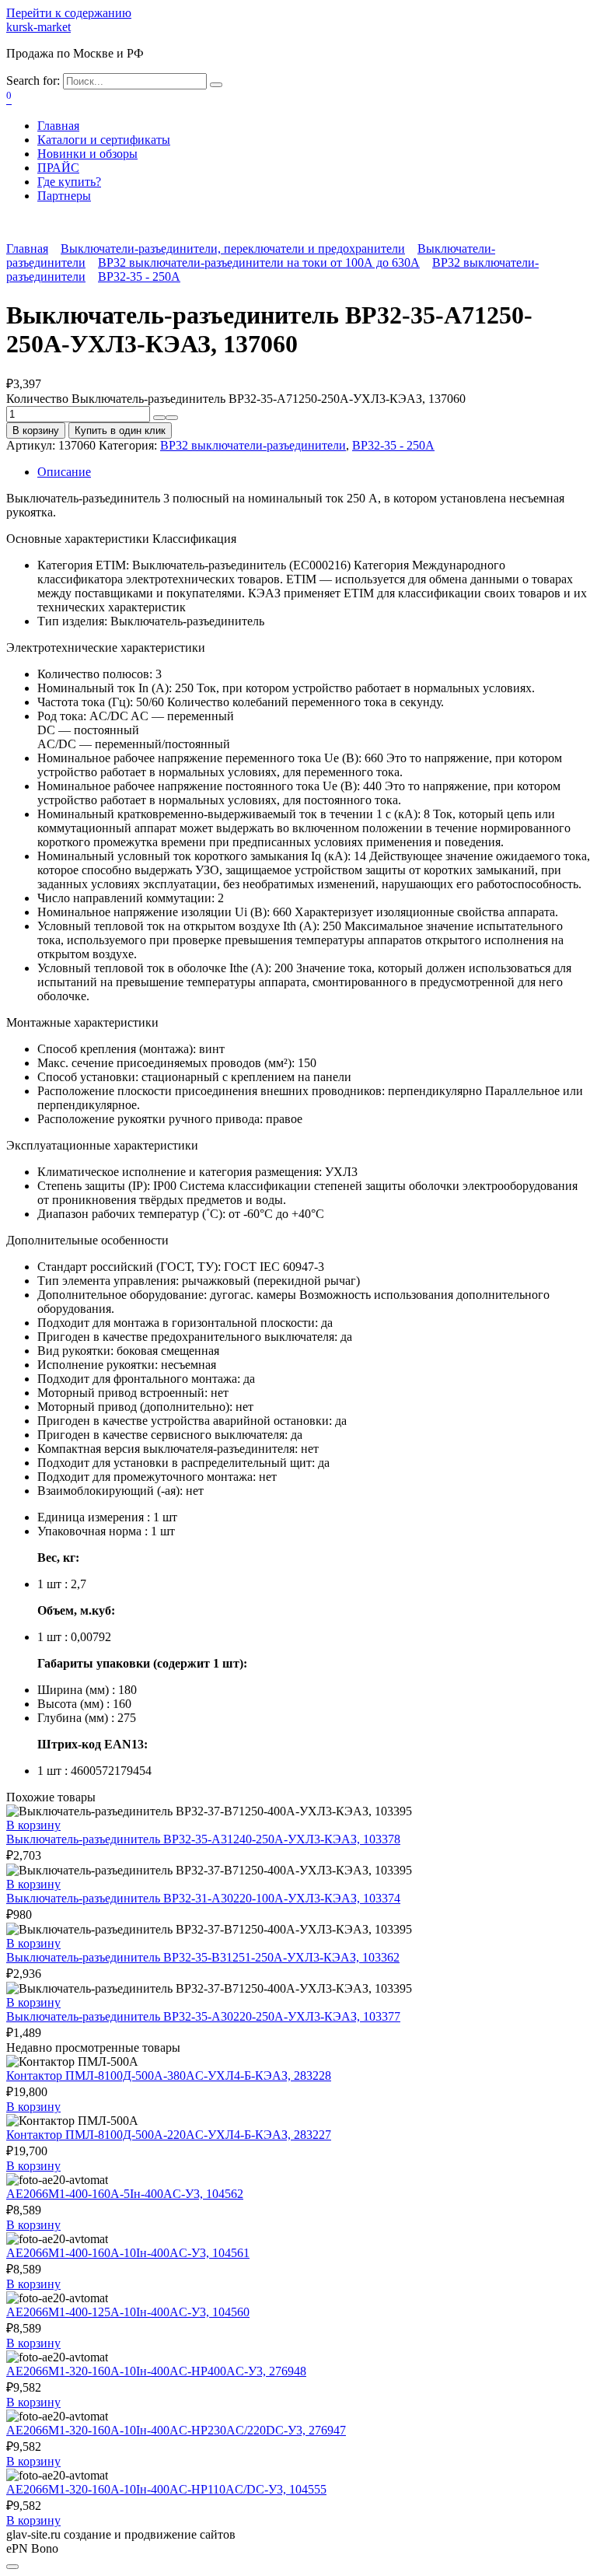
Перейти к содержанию (69, 13)
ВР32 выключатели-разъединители (253, 445)
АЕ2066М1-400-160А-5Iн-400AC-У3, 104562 (125, 2194)
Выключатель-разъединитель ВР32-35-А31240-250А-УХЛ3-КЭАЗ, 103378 (203, 1839)
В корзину (36, 430)
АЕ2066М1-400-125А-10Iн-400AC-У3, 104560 (128, 2312)
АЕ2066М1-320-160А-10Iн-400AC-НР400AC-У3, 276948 (156, 2371)
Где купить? (69, 182)
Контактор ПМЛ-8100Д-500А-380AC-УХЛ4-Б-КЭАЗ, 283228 (169, 2075)
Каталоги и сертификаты (104, 140)
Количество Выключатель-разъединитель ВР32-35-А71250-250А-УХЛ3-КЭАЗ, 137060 (236, 399)
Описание (64, 472)
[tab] (314, 472)
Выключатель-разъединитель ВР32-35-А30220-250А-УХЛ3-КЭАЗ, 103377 (203, 2016)
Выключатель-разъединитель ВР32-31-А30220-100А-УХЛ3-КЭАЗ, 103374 (203, 1898)
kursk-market (38, 27)
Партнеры (64, 196)
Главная (58, 126)
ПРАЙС (58, 168)
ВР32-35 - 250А (139, 276)
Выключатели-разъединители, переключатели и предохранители (233, 248)
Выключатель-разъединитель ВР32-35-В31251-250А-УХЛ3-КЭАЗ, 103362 (203, 1957)
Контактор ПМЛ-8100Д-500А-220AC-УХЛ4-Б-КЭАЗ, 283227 (169, 2135)
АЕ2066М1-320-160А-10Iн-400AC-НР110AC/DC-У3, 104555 (166, 2489)
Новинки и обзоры (87, 154)
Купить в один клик (120, 430)
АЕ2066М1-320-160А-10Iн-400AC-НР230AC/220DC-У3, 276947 (176, 2430)
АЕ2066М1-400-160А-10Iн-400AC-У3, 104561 (128, 2253)
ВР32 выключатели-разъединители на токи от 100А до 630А (259, 262)
